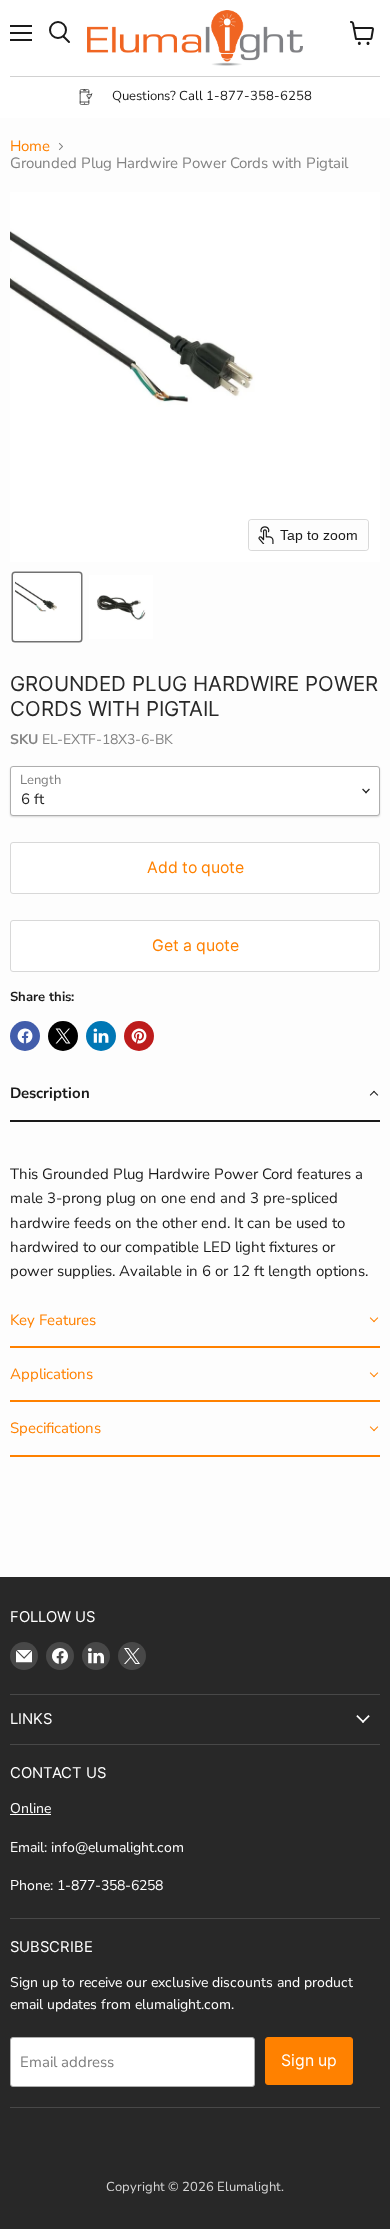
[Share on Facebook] (25, 1036)
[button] (47, 607)
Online (30, 1808)
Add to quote (195, 867)
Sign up (309, 2060)
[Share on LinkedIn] (101, 1036)
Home (30, 146)
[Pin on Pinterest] (139, 1036)
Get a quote (195, 945)
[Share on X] (63, 1036)
